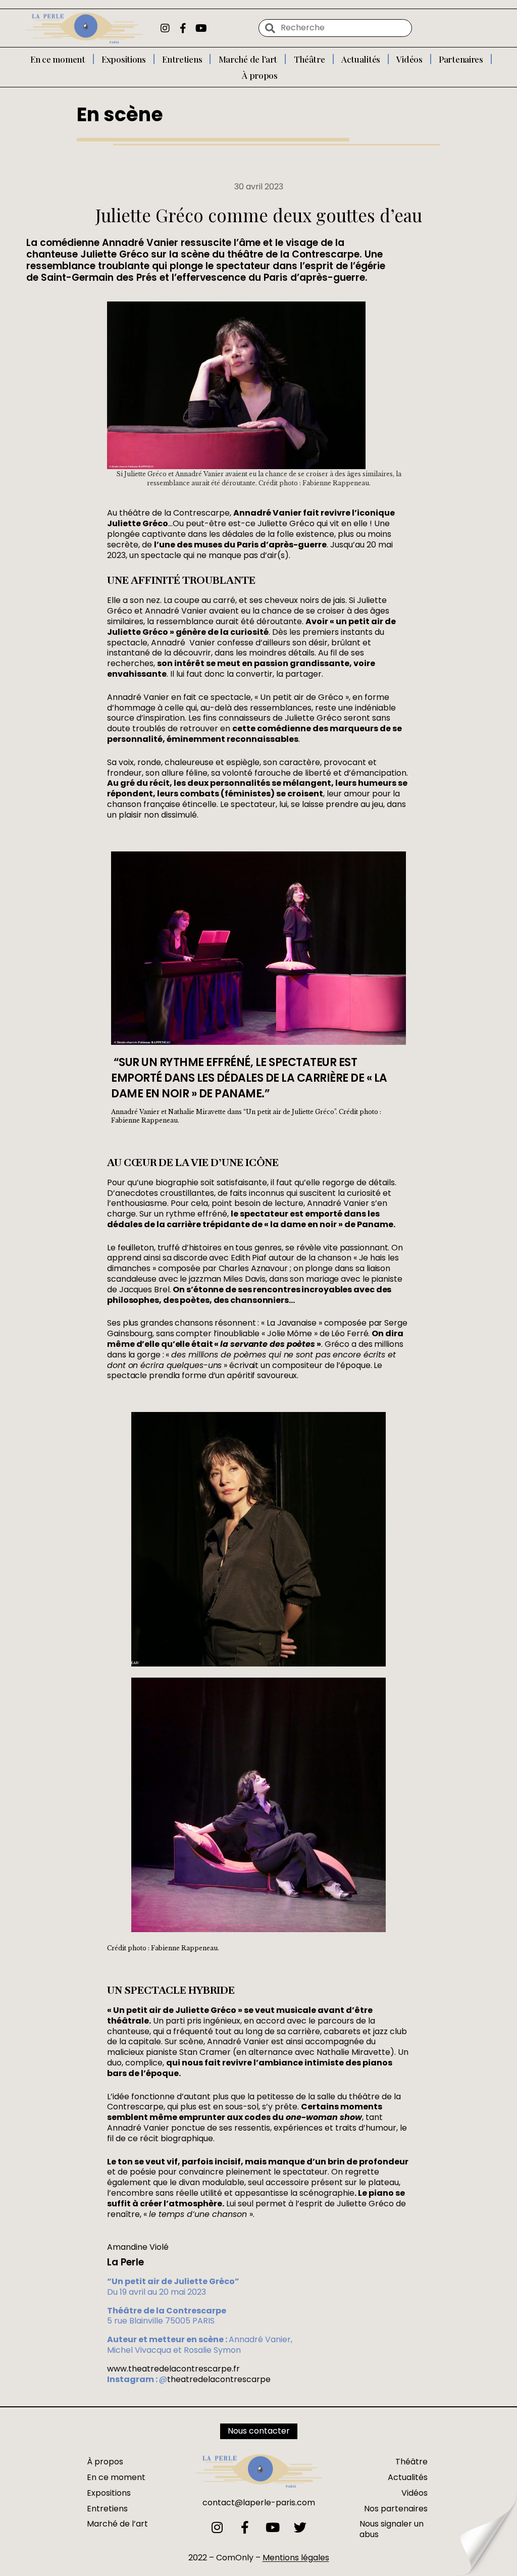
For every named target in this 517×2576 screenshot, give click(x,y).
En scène (120, 114)
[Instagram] (165, 28)
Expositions (124, 59)
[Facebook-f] (183, 28)
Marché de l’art (248, 59)
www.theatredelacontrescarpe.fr (173, 2369)
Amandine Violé (138, 2247)
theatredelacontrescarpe (219, 2379)
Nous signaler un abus (392, 2529)
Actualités (361, 59)
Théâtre (309, 59)
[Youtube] (201, 28)
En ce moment (58, 59)
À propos (260, 75)
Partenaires (461, 59)
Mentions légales (296, 2558)
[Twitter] (300, 2527)
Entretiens (182, 59)
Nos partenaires (396, 2509)
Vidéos (409, 59)
